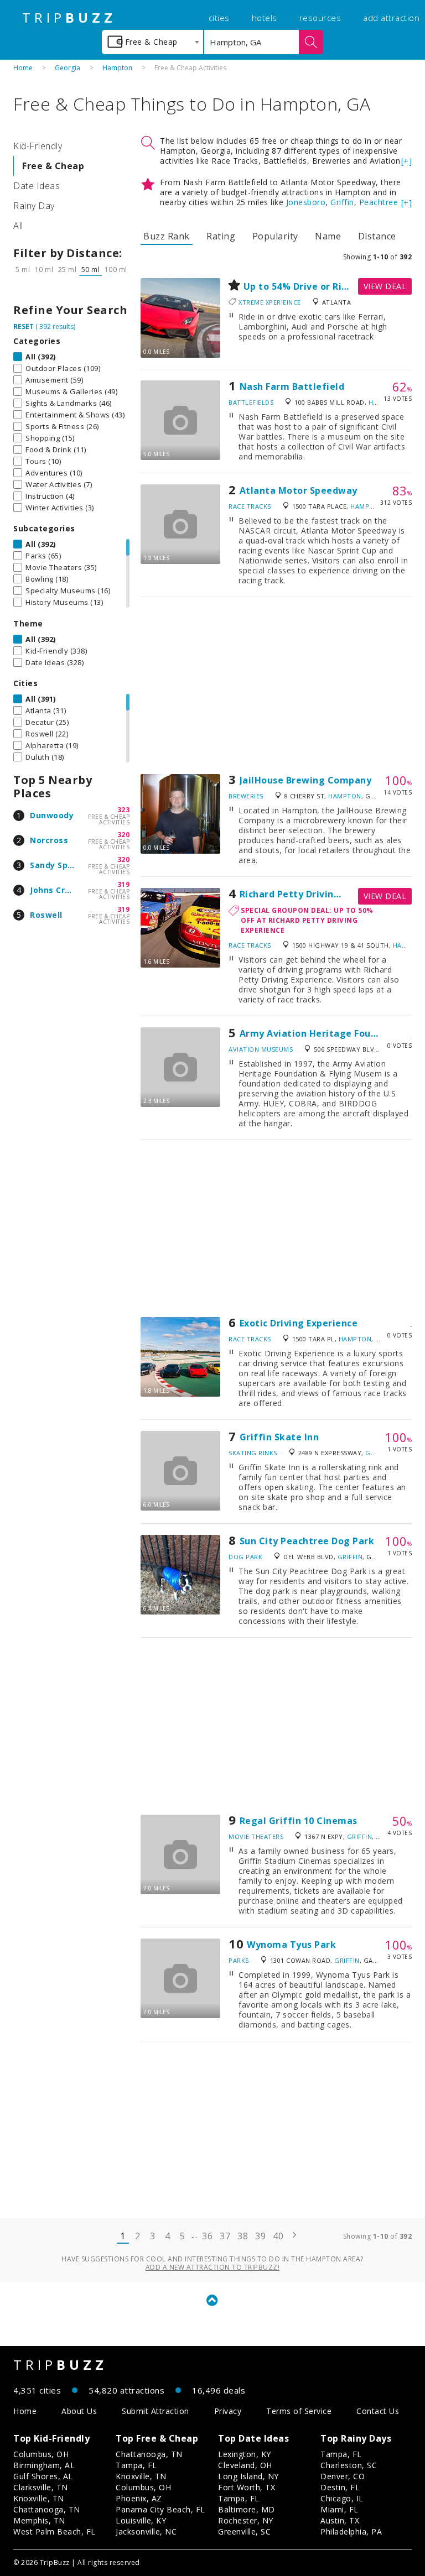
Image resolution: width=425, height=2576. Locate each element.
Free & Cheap (53, 166)
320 (124, 835)
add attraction (391, 18)
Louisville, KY (141, 2520)
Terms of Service (299, 2411)
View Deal (385, 286)
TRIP (69, 18)
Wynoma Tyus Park (291, 1945)
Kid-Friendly (38, 146)
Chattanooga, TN (47, 2509)
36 (207, 2236)
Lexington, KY (245, 2454)
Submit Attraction (156, 2411)
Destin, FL (340, 2487)
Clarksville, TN (41, 2487)
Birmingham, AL (44, 2465)
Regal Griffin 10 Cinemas (299, 1821)
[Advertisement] (276, 686)
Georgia (68, 68)
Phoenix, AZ (139, 2498)
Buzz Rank (167, 236)
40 (278, 2236)
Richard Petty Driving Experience (317, 894)
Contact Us (378, 2411)
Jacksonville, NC (146, 2531)
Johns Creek (55, 890)
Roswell (46, 915)
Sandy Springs (60, 865)
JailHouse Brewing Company (306, 780)
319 (124, 884)
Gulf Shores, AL (43, 2476)
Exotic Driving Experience (299, 1323)
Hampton (117, 68)
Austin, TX (340, 2520)
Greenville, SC (244, 2531)
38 (243, 2236)
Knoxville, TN (39, 2498)
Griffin (342, 202)
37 (225, 2236)
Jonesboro (306, 202)
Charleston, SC (349, 2465)
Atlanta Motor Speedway (299, 490)
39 (260, 2236)
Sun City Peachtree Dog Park (307, 1541)
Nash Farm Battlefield (292, 386)
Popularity (275, 236)
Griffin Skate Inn (279, 1437)
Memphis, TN (39, 2520)
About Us (79, 2411)
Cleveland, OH (245, 2465)
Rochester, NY (246, 2520)
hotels (265, 18)
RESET (24, 326)
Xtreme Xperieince (270, 302)
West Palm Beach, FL (55, 2531)
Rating (221, 236)
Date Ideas (37, 186)
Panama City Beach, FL (160, 2509)
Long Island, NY (248, 2476)
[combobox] (152, 42)
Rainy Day (34, 206)
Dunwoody (52, 815)
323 (124, 810)
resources (320, 18)
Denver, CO (343, 2476)
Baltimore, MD (247, 2509)
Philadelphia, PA (351, 2531)
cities (219, 18)
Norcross (49, 840)
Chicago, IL (342, 2498)
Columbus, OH (41, 2454)
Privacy (228, 2411)
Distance (377, 236)
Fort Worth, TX (247, 2487)
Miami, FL (340, 2509)
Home (23, 68)
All (18, 226)
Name (328, 236)
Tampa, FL (136, 2465)
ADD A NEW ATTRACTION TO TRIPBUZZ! (213, 2267)
